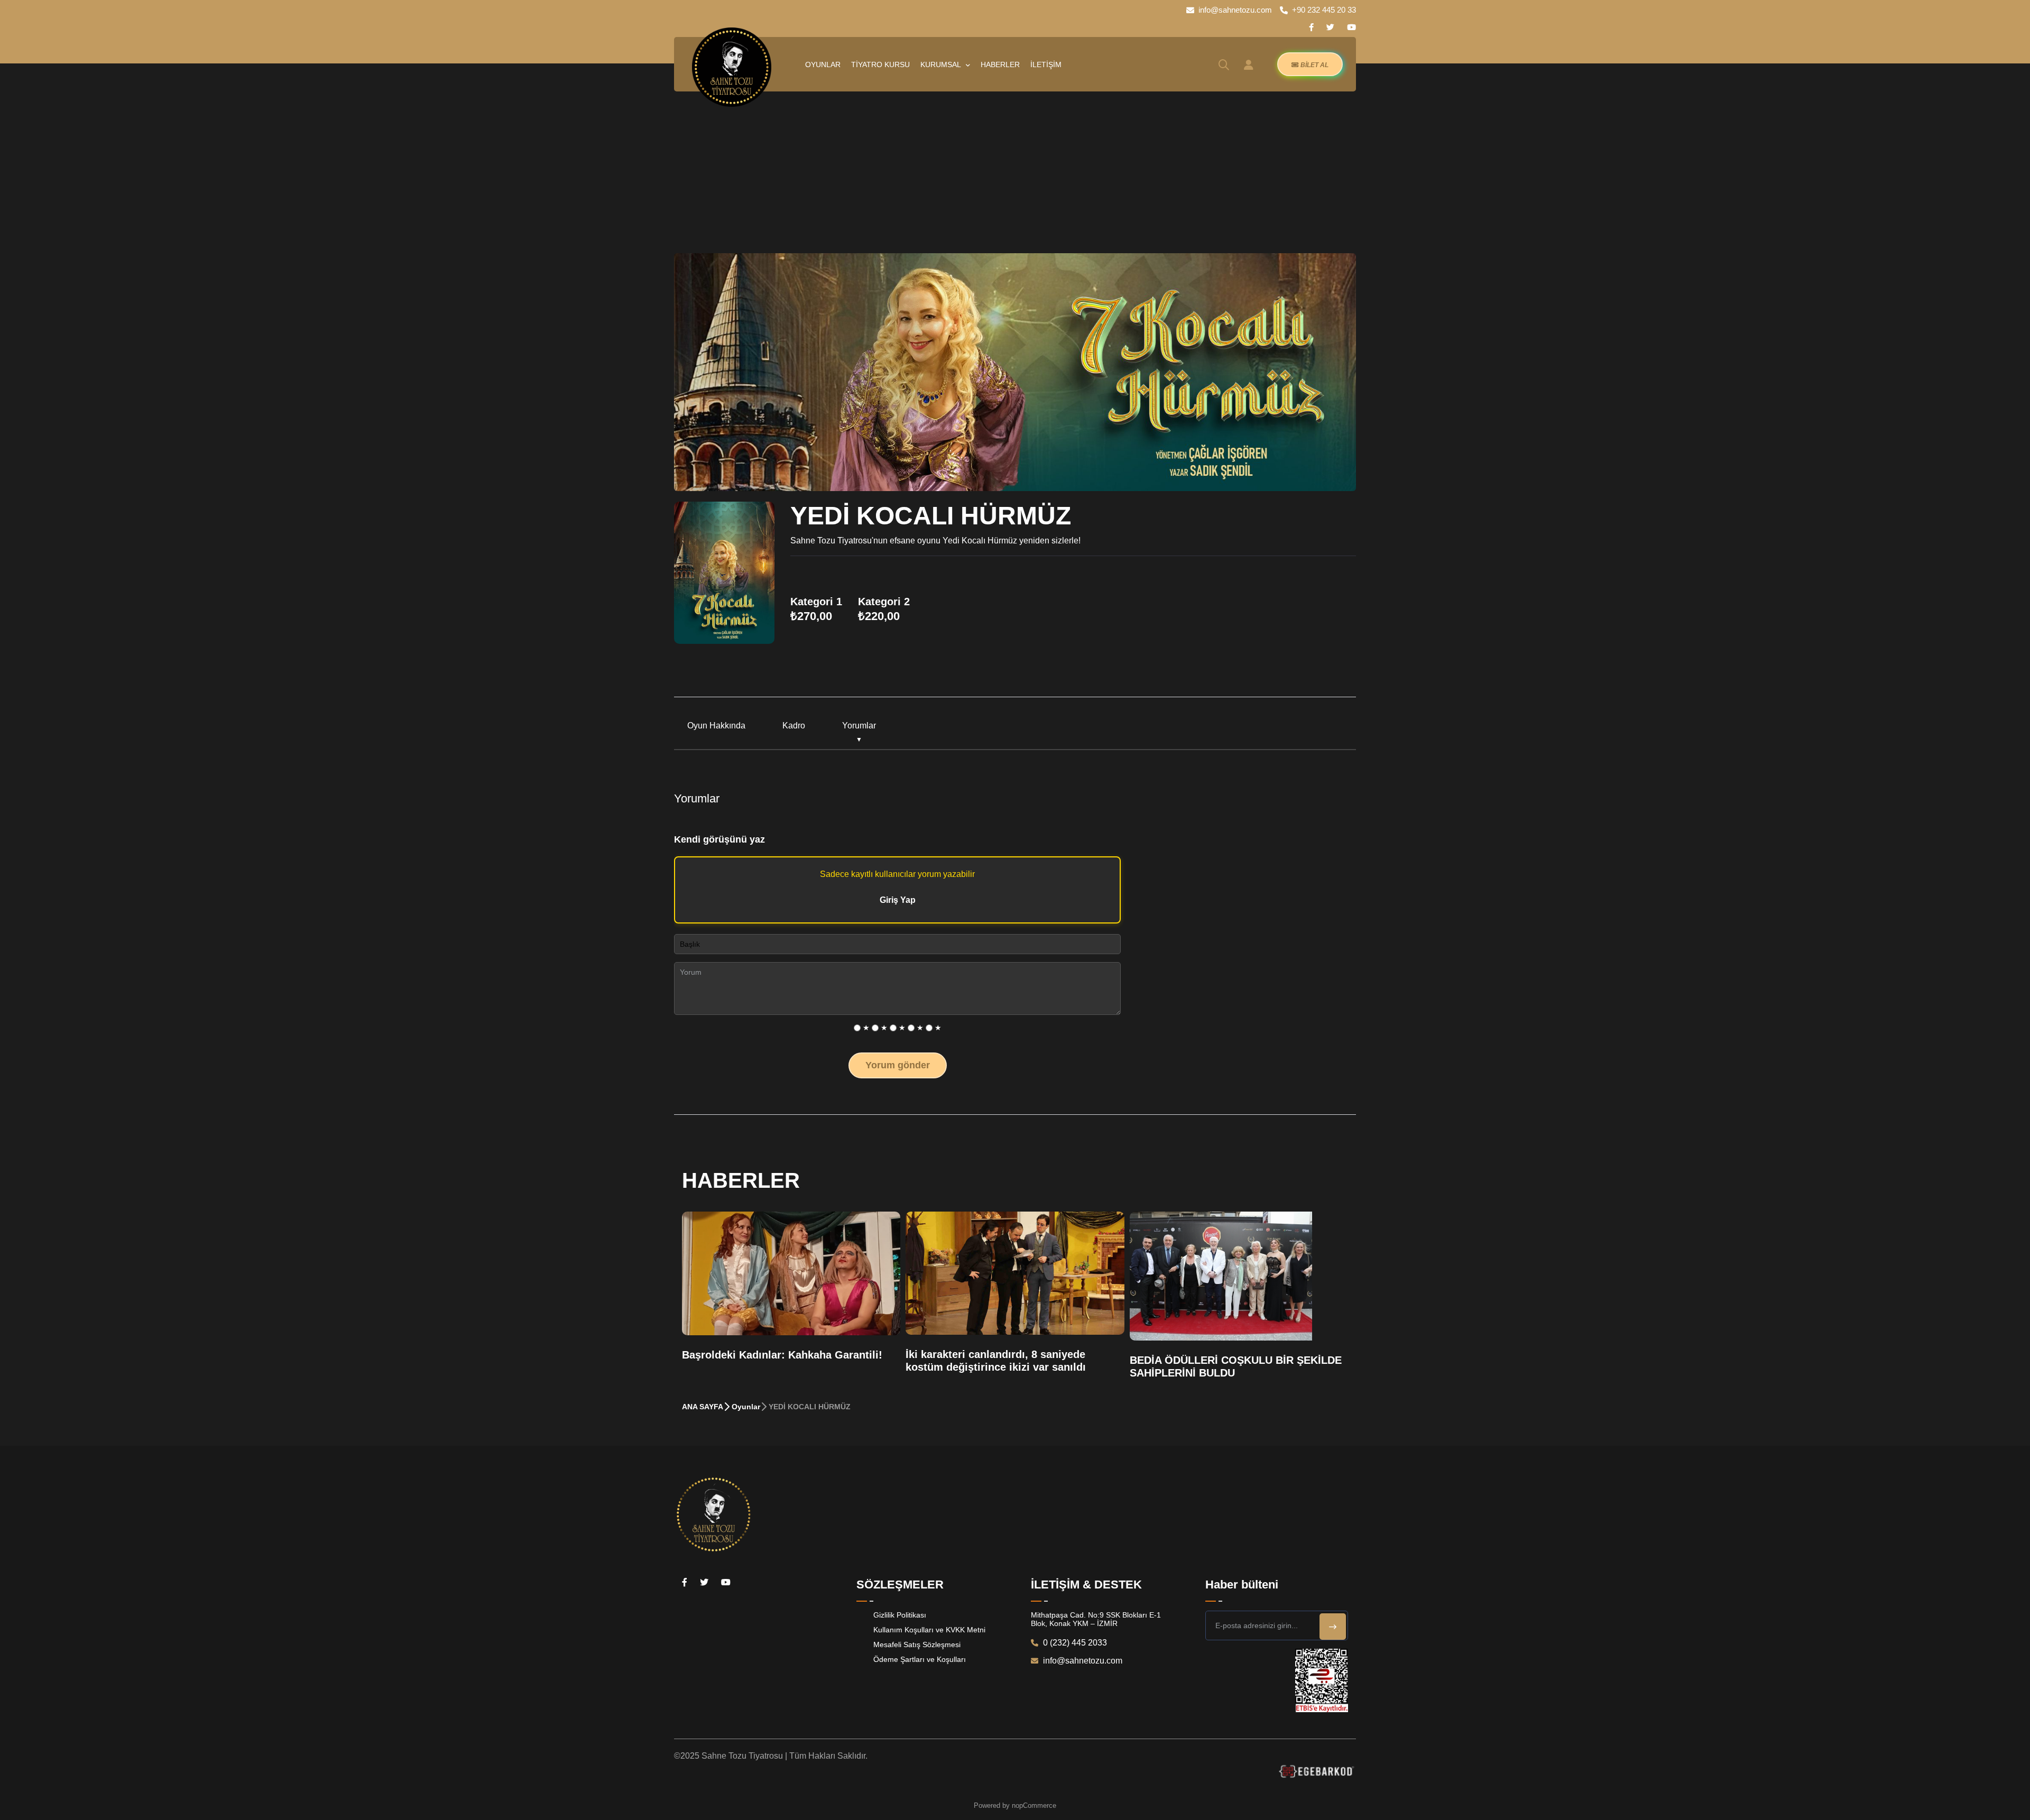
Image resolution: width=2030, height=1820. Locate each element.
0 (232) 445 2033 (1074, 1643)
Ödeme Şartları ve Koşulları (920, 1659)
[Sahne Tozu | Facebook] (1311, 27)
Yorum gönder (898, 1065)
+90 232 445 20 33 (1324, 10)
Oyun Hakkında (716, 726)
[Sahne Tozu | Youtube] (1351, 27)
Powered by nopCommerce (1015, 1805)
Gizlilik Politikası (900, 1615)
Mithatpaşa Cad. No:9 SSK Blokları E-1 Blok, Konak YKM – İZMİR (1096, 1619)
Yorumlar (859, 726)
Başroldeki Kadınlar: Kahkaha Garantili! (782, 1355)
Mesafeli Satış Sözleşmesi (917, 1645)
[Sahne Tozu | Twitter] (1330, 27)
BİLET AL (1314, 65)
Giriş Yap (898, 900)
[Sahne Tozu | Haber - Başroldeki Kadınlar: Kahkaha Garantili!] (791, 1273)
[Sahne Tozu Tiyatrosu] (732, 67)
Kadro (794, 726)
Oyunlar (746, 1407)
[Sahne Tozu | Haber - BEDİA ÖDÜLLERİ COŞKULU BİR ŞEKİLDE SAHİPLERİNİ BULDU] (1221, 1276)
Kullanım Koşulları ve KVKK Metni (929, 1630)
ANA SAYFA (703, 1407)
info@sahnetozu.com (1235, 10)
